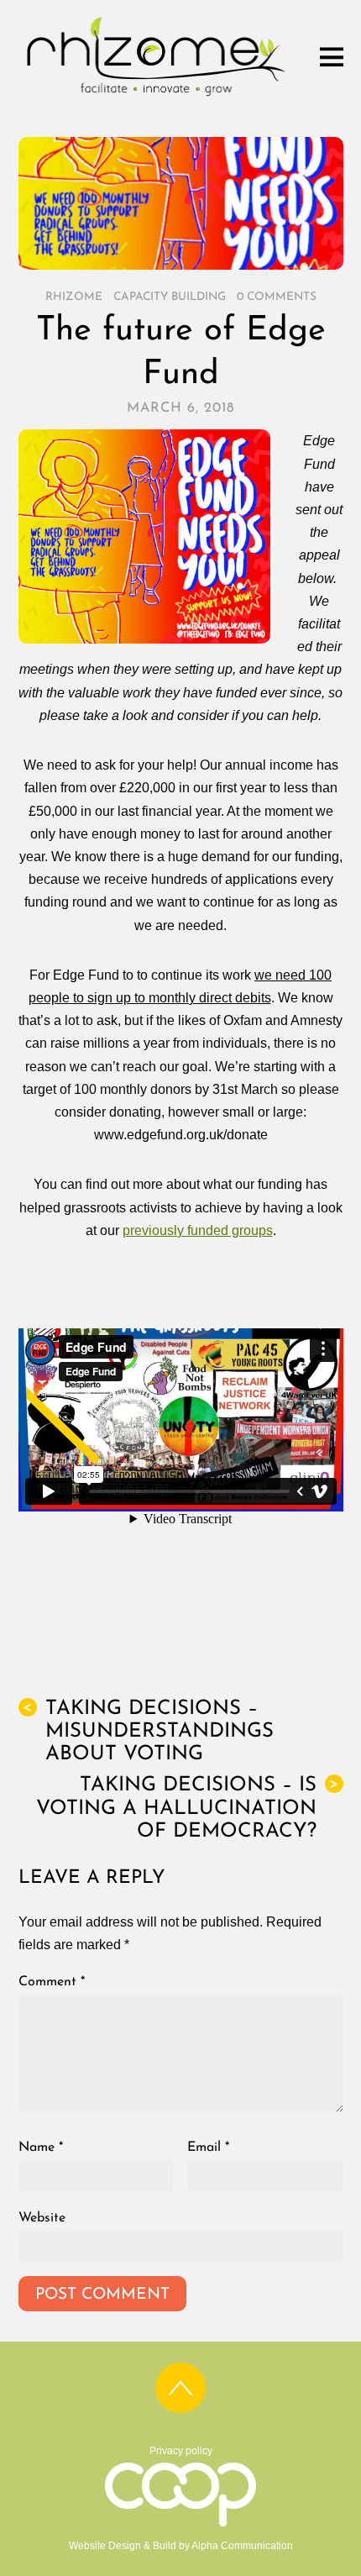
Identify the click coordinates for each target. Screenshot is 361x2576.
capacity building (170, 297)
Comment (52, 1982)
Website (42, 2218)
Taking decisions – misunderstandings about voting (148, 1732)
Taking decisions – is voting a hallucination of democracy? (188, 1808)
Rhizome (74, 297)
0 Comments (277, 297)
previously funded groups (198, 1230)
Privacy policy (181, 2451)
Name (41, 2148)
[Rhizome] (157, 96)
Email (208, 2148)
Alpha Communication (242, 2546)
